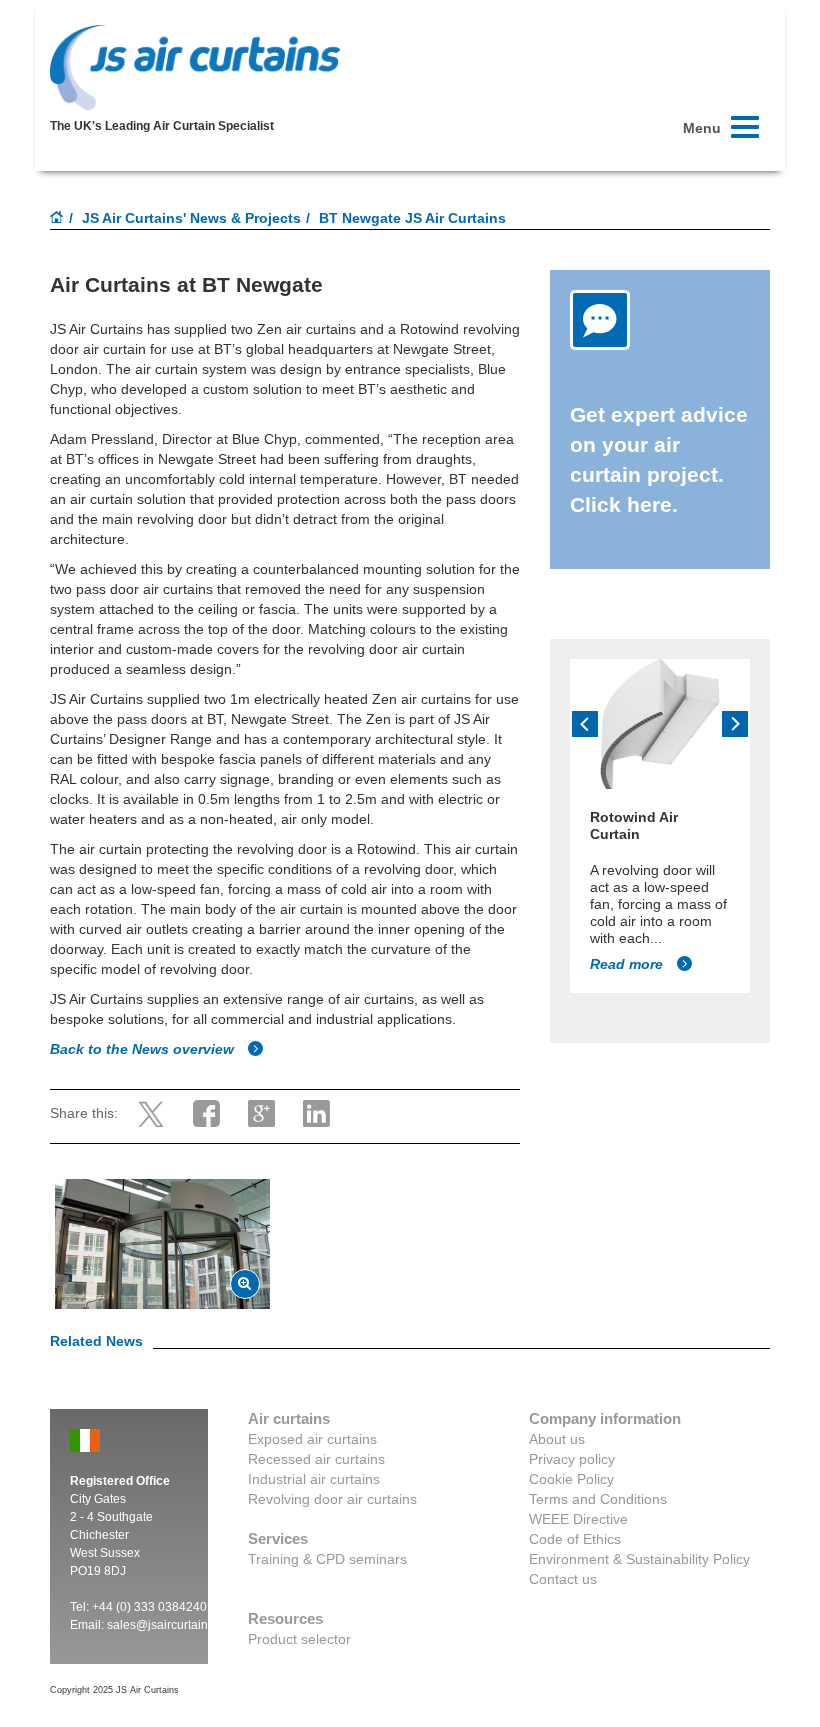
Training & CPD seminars (327, 1559)
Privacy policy (572, 1459)
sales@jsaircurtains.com (173, 1625)
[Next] (735, 724)
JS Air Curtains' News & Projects (191, 218)
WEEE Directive (578, 1519)
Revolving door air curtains (332, 1499)
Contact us (563, 1579)
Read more (628, 964)
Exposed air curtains (312, 1439)
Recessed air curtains (316, 1459)
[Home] (57, 219)
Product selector (299, 1639)
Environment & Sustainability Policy (639, 1559)
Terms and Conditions (598, 1499)
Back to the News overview (144, 1049)
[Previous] (585, 724)
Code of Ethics (575, 1539)
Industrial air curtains (314, 1479)
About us (557, 1439)
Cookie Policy (571, 1479)
